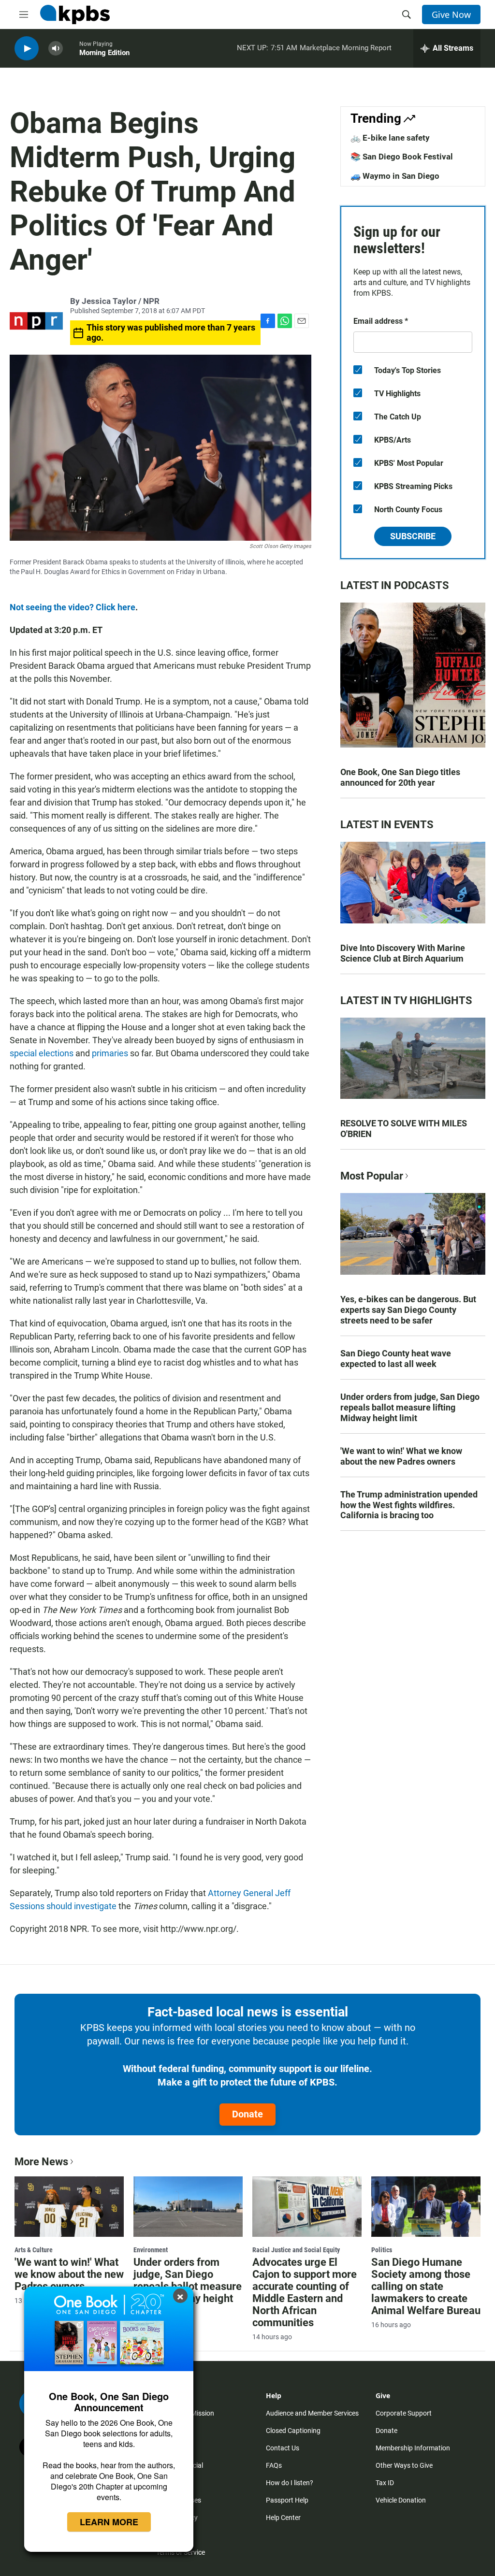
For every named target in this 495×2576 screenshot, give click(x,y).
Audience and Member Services (312, 2413)
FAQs (274, 2465)
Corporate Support (404, 2413)
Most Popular (372, 1176)
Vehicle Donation (401, 2500)
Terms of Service (181, 2552)
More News (41, 2162)
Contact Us (283, 2448)
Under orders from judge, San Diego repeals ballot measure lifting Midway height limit (410, 1407)
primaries (110, 1053)
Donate (247, 2114)
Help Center (283, 2518)
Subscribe (413, 536)
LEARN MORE (109, 2522)
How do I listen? (290, 2483)
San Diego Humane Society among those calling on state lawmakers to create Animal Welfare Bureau (426, 2286)
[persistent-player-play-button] (27, 49)
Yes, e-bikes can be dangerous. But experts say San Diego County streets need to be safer (408, 1310)
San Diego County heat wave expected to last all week (396, 1359)
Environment (151, 2250)
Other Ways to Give (404, 2465)
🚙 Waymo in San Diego (395, 176)
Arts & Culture (34, 2250)
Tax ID (385, 2483)
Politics (382, 2250)
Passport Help (287, 2500)
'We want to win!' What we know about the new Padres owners (401, 1456)
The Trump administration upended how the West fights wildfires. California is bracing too (409, 1505)
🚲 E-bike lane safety (390, 138)
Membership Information (413, 2448)
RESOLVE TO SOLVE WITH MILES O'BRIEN (404, 1129)
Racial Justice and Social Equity (296, 2250)
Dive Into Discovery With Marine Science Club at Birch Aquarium (403, 953)
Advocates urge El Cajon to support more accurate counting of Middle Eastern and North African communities (305, 2292)
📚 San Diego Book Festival (402, 157)
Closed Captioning (293, 2431)
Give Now (451, 14)
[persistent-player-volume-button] (56, 49)
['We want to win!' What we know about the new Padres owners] (69, 2207)
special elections (42, 1053)
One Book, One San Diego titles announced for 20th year (400, 777)
